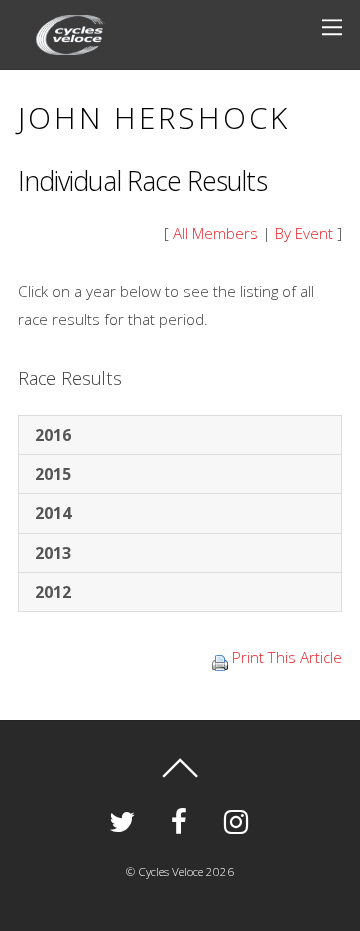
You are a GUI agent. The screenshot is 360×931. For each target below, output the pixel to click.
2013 (53, 553)
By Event (304, 233)
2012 (53, 592)
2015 (53, 474)
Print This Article (287, 657)
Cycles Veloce (170, 871)
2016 (53, 435)
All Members (215, 233)
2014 (53, 513)
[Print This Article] (220, 657)
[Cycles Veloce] (70, 43)
